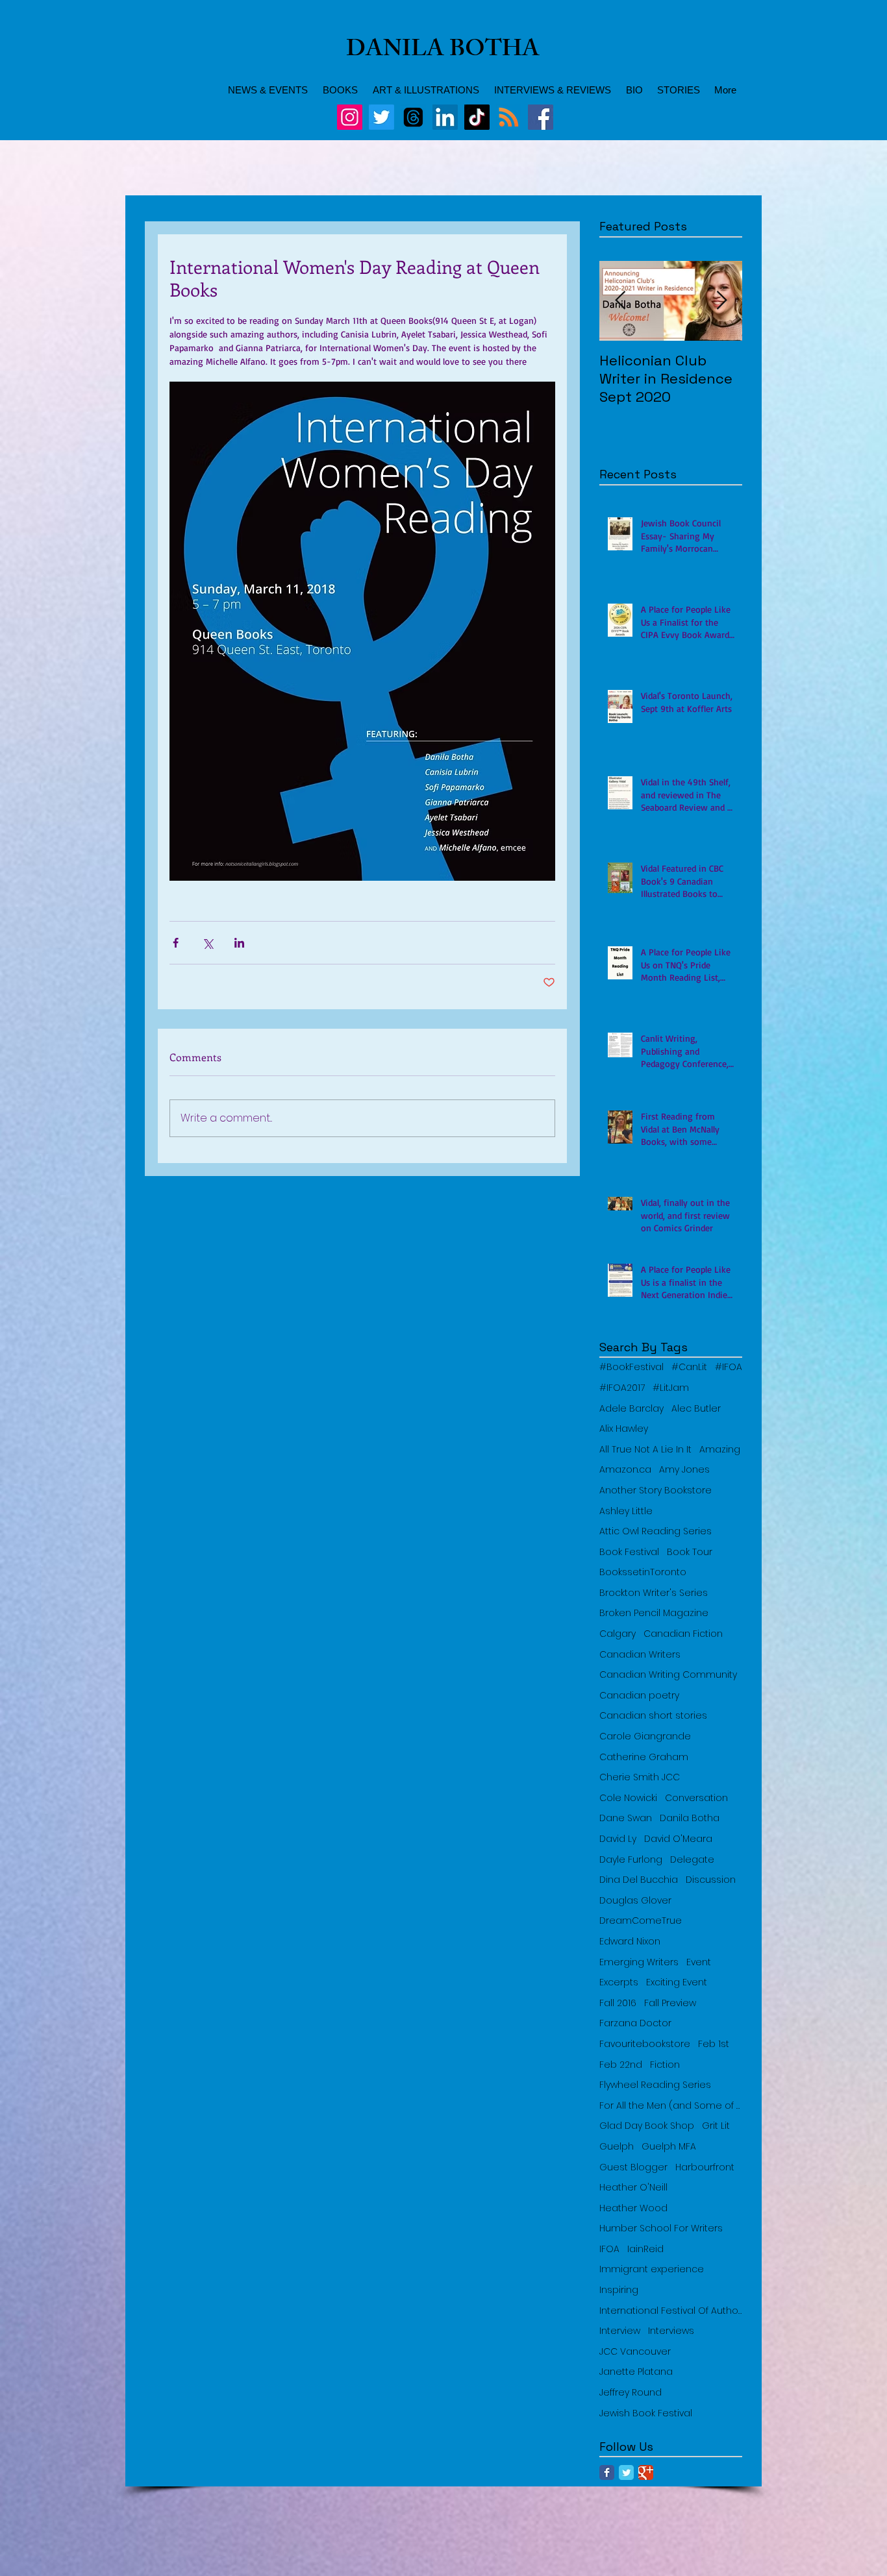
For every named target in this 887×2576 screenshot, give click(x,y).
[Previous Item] (620, 301)
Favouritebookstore (645, 2044)
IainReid (645, 2249)
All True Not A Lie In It (645, 1450)
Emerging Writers (639, 1962)
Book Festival (629, 1552)
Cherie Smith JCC (640, 1777)
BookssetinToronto (643, 1572)
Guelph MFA (669, 2147)
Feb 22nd (621, 2065)
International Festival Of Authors (671, 2311)
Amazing (720, 1450)
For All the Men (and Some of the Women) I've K (671, 2106)
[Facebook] (541, 117)
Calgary (618, 1634)
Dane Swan (626, 1818)
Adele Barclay (631, 1409)
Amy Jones (684, 1470)
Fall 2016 (618, 2003)
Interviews (671, 2331)
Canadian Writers (640, 1655)
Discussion (711, 1880)
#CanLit (689, 1367)
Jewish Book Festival (646, 2413)
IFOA (609, 2249)
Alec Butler (696, 1409)
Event (699, 1962)
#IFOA (729, 1367)
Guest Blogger (633, 2167)
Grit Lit (716, 2126)
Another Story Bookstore (656, 1490)
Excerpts (619, 1982)
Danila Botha (690, 1818)
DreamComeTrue (641, 1921)
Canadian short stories (653, 1716)
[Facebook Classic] (607, 2472)
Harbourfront (705, 2167)
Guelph (617, 2147)
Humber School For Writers (661, 2228)
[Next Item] (721, 301)
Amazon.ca (625, 1470)
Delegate (692, 1860)
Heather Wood (633, 2208)
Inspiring (619, 2290)
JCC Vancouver (635, 2352)
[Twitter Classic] (626, 2472)
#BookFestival (631, 1367)
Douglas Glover (635, 1901)
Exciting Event (677, 1982)
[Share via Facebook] (176, 943)
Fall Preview (670, 2003)
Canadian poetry (639, 1696)
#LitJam (671, 1388)
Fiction (665, 2065)
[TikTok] (477, 117)
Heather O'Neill (633, 2188)
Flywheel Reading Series (655, 2085)
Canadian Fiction (683, 1634)
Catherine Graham (644, 1757)
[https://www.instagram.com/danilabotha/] (350, 117)
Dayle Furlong (631, 1860)
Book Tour (690, 1552)
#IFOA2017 (622, 1388)
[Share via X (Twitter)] (207, 943)
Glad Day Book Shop (647, 2126)
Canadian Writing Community (668, 1675)
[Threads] (413, 117)
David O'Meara (678, 1839)
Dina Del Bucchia (639, 1880)
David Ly (618, 1839)
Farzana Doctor (635, 2023)
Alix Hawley (624, 1429)
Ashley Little (626, 1511)
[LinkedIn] (445, 117)
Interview (620, 2331)
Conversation (696, 1798)
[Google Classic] (646, 2472)
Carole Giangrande (645, 1736)
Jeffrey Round (631, 2393)
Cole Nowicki (628, 1798)
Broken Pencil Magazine (654, 1613)
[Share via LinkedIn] (239, 943)
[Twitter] (381, 117)
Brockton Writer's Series (654, 1593)
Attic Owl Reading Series (656, 1531)
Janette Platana (636, 2372)
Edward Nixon (630, 1942)
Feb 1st (714, 2044)
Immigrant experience (652, 2269)
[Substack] (509, 117)
